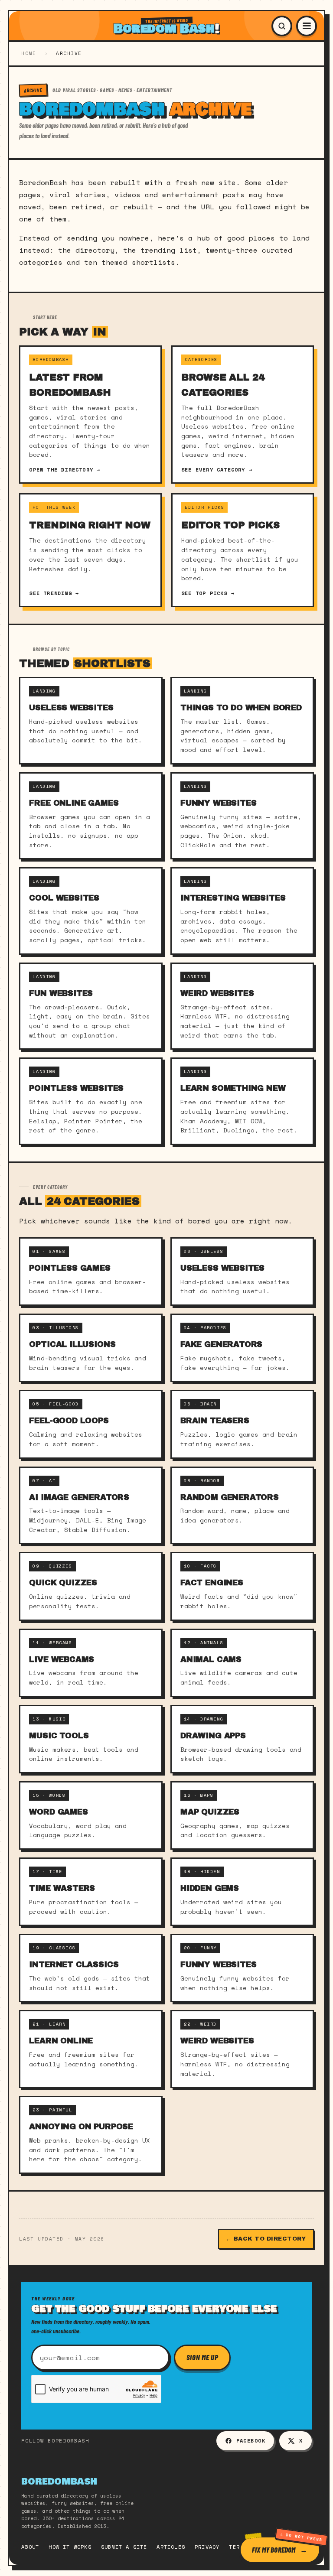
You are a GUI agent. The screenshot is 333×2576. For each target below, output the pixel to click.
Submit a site (124, 2547)
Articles (171, 2547)
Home (29, 53)
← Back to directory (266, 2239)
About (30, 2547)
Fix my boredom (274, 2549)
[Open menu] (307, 26)
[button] (282, 26)
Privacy (207, 2547)
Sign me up (202, 2357)
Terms (238, 2547)
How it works (70, 2547)
